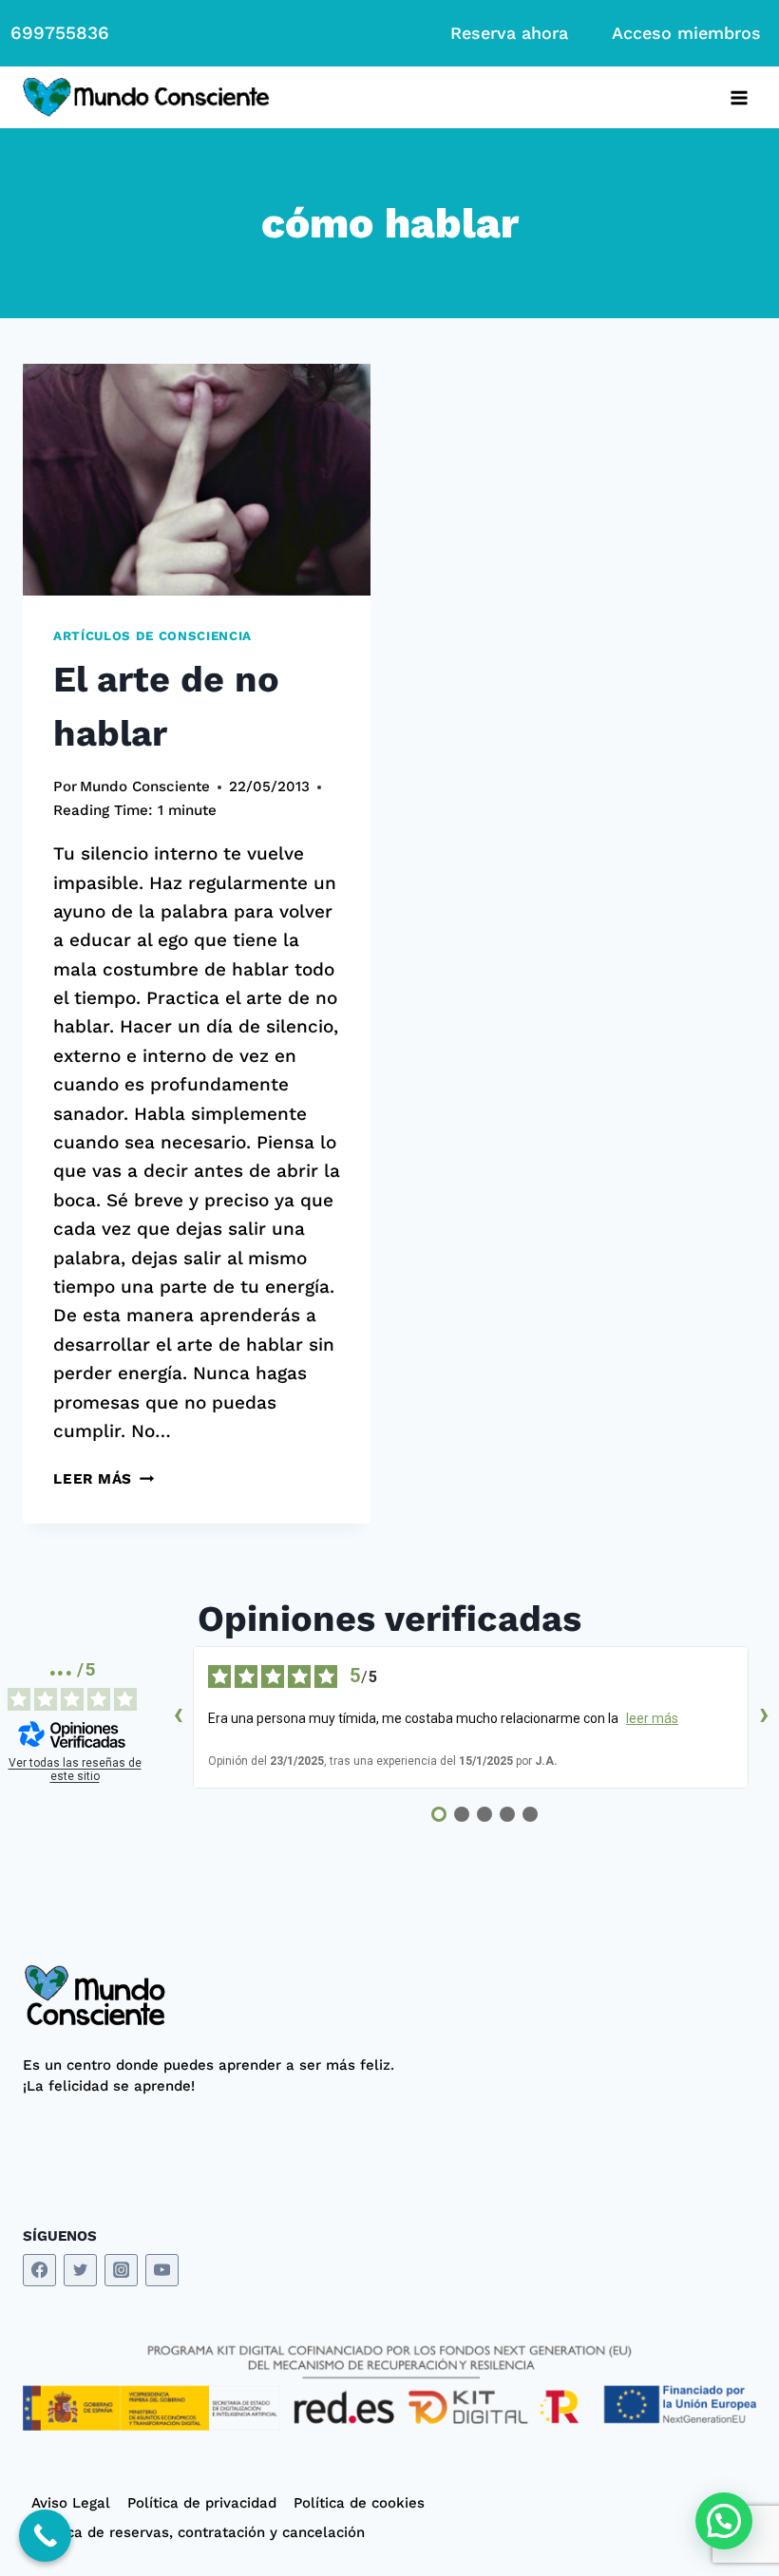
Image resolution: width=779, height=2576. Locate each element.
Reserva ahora (509, 33)
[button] (724, 2521)
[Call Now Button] (45, 2536)
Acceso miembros (686, 33)
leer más (652, 1718)
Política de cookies (359, 2503)
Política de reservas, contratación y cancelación (198, 2532)
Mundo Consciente (145, 786)
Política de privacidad (202, 2503)
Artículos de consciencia (152, 636)
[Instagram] (121, 2271)
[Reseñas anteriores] (178, 1717)
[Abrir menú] (739, 97)
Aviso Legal (71, 2503)
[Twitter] (80, 2271)
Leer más (104, 1479)
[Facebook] (39, 2271)
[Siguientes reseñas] (764, 1717)
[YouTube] (162, 2271)
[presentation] (197, 480)
